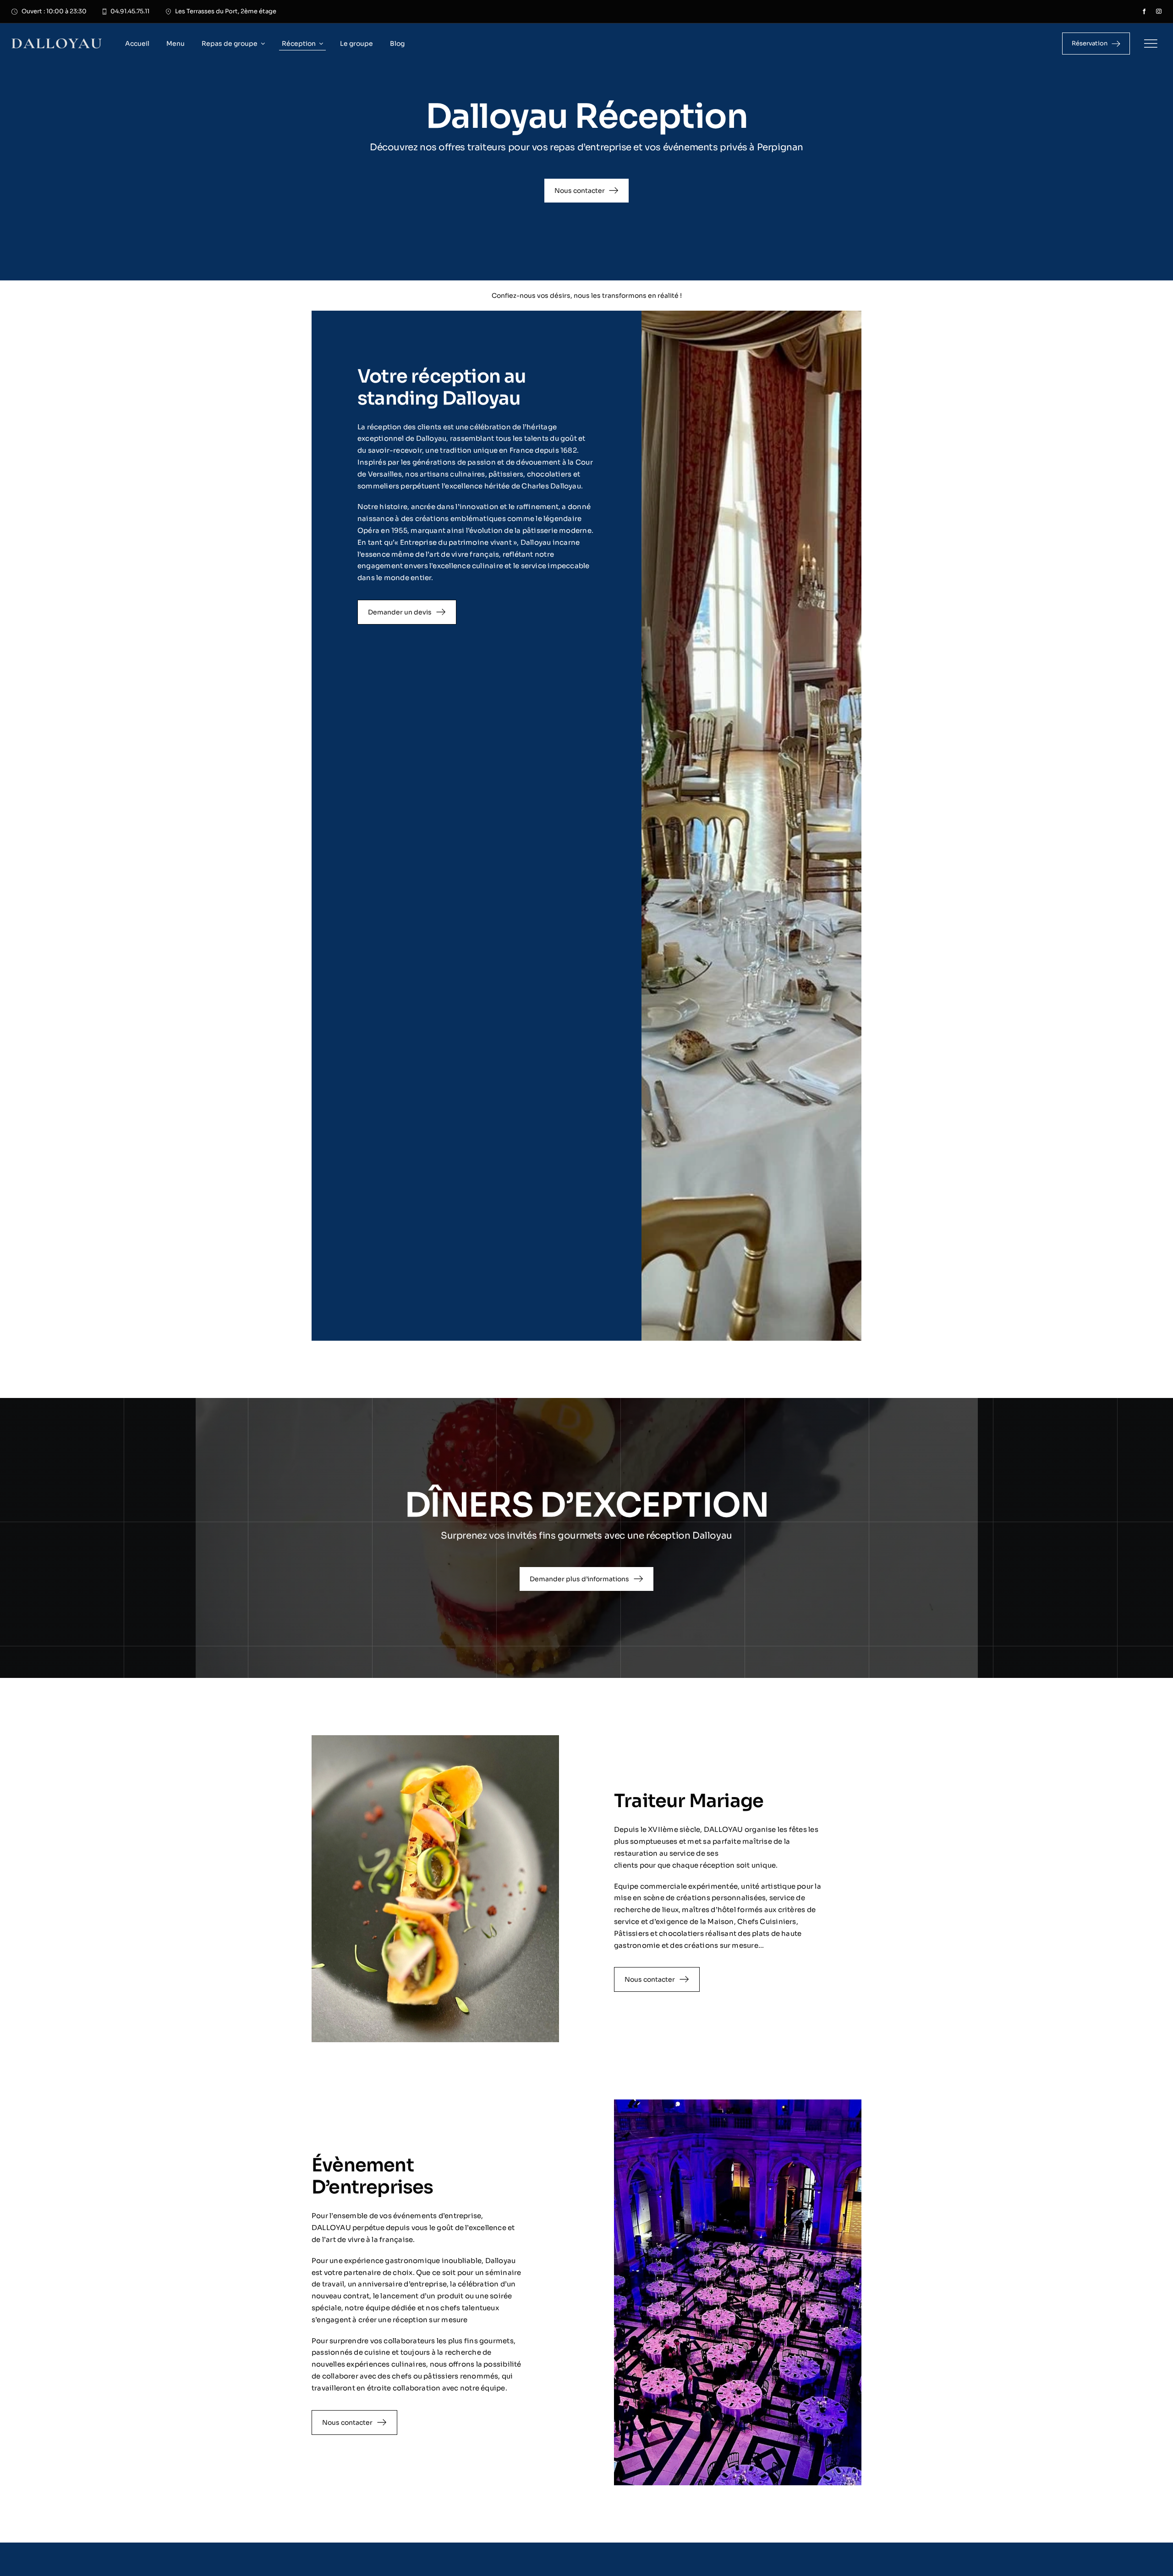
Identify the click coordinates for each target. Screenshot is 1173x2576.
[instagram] (1159, 11)
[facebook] (1144, 11)
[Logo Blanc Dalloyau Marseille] (57, 42)
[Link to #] (1151, 44)
